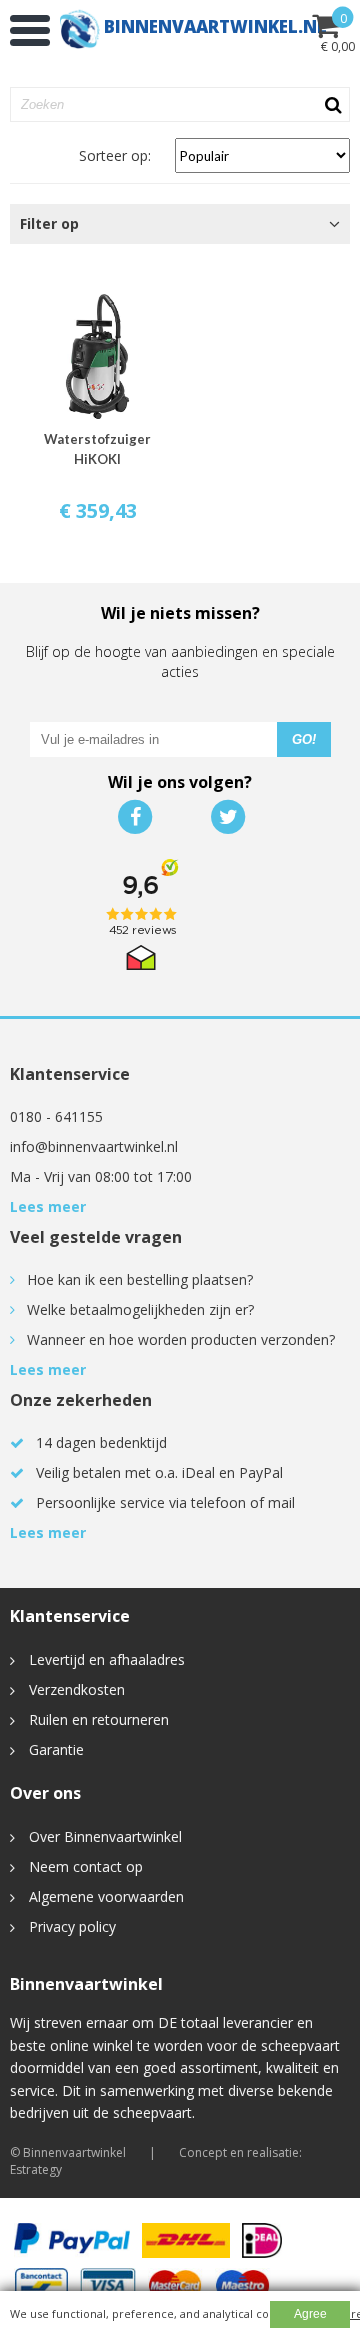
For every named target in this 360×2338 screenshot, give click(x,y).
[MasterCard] (175, 2285)
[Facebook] (133, 817)
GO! (304, 739)
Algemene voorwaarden (106, 1896)
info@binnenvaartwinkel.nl (94, 1146)
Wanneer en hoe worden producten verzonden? (181, 1339)
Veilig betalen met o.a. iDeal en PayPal (159, 1472)
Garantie (56, 1749)
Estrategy (36, 2169)
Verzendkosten (77, 1689)
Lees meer (48, 1206)
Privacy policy (72, 1926)
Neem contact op (86, 1866)
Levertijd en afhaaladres (107, 1659)
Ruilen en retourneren (99, 1719)
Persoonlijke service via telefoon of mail (165, 1502)
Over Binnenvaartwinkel (105, 1836)
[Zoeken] (330, 105)
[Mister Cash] (41, 2285)
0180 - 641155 (56, 1116)
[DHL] (186, 2240)
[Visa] (107, 2285)
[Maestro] (242, 2285)
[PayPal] (72, 2240)
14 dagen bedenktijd (101, 1442)
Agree (310, 2314)
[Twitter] (226, 817)
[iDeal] (262, 2240)
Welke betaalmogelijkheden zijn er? (140, 1309)
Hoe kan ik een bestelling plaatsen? (140, 1279)
